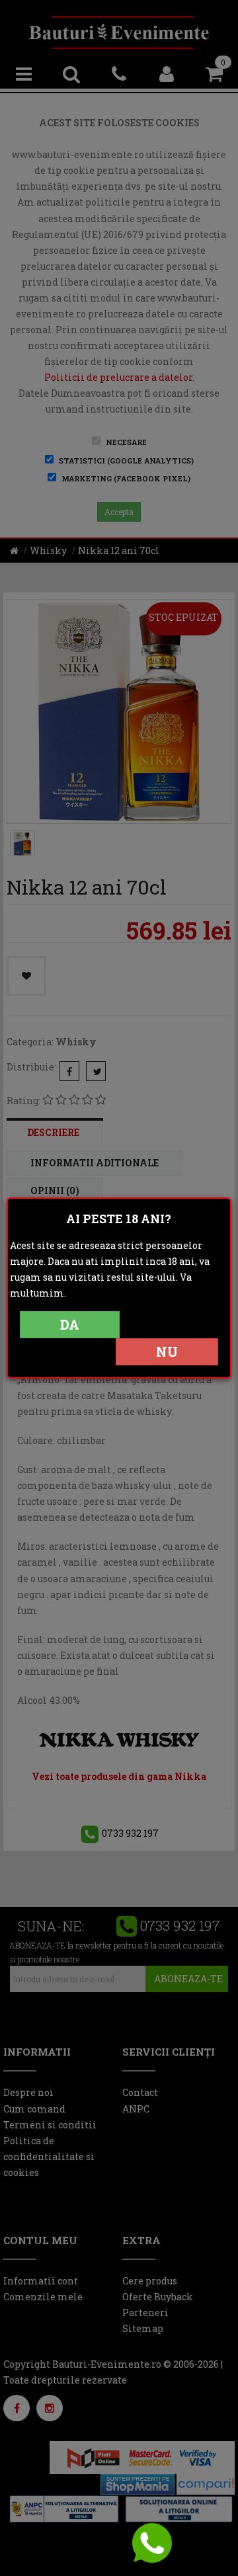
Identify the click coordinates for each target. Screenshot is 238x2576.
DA (70, 1324)
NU (167, 1351)
